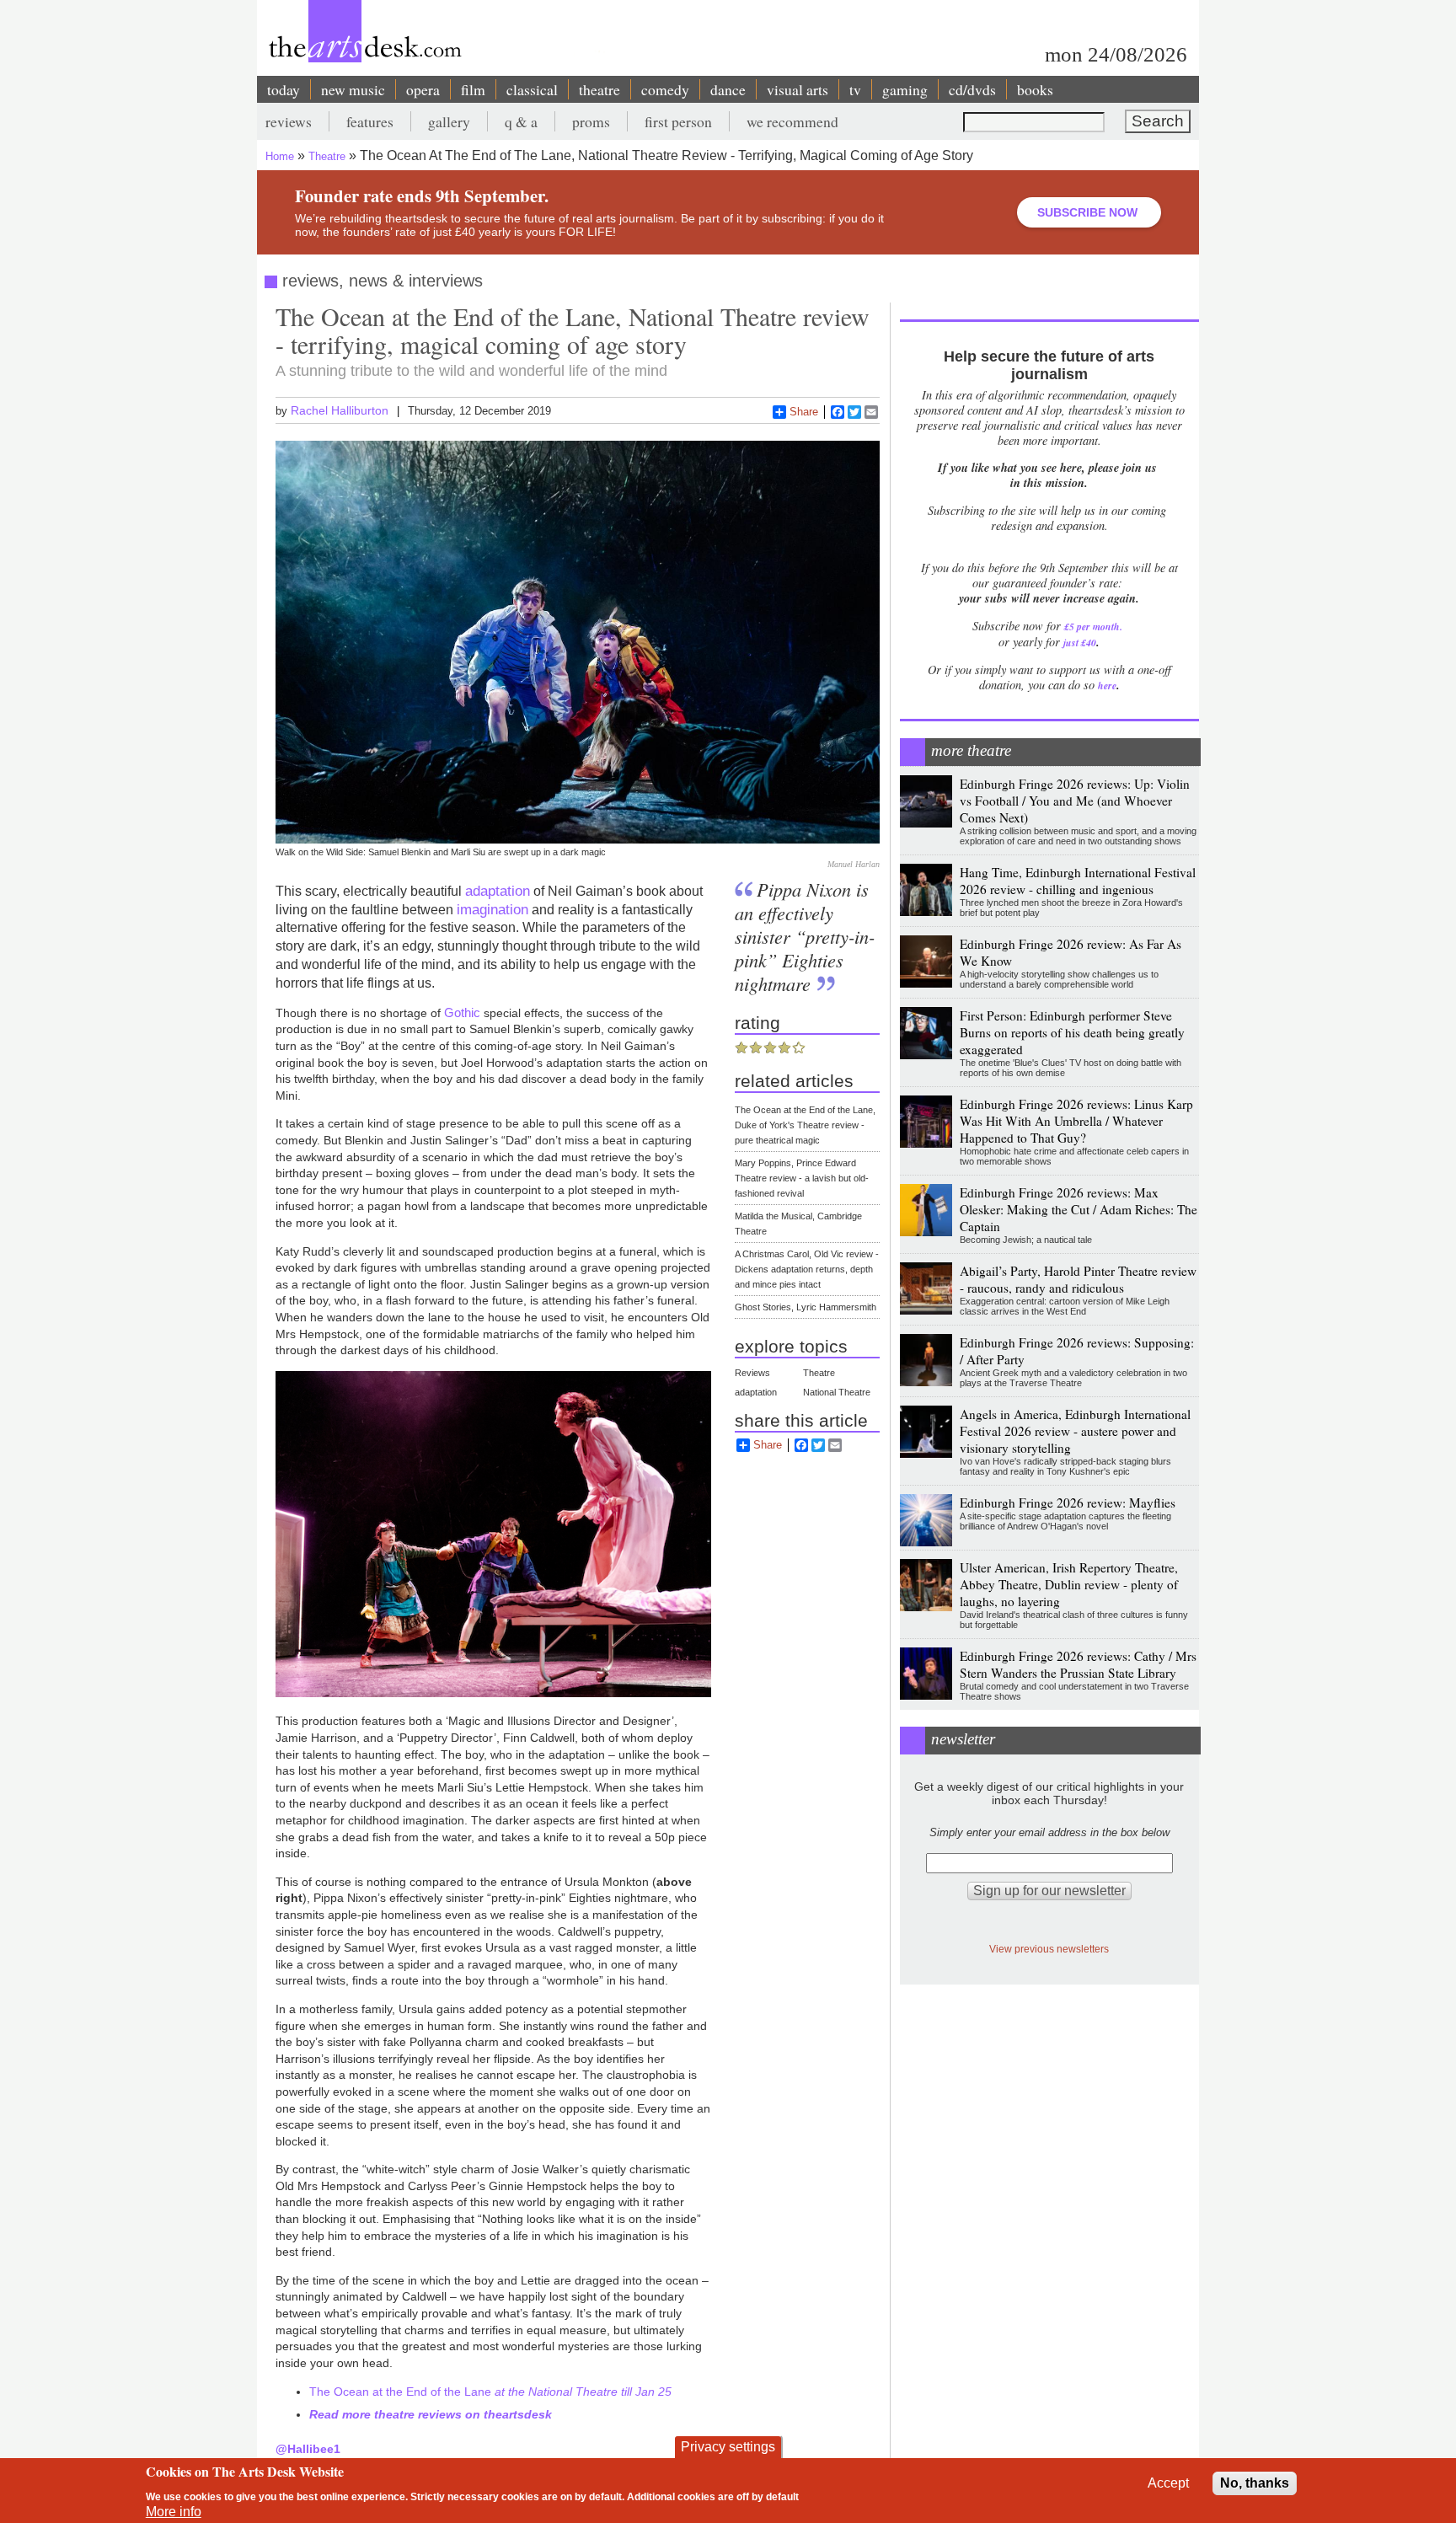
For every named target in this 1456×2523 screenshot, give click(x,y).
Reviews (752, 1373)
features (370, 121)
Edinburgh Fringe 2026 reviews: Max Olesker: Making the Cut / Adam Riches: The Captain (1079, 1209)
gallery (449, 121)
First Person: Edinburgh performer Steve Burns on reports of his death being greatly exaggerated (1072, 1032)
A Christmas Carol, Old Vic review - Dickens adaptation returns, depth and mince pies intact (807, 1269)
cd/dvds (972, 89)
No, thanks (1255, 2483)
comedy (665, 89)
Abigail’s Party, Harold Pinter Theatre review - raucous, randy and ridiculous (1078, 1279)
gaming (905, 89)
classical (532, 89)
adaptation (498, 891)
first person (678, 121)
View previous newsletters (1049, 1949)
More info (174, 2512)
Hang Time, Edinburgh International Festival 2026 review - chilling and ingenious (1078, 881)
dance (728, 89)
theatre (600, 89)
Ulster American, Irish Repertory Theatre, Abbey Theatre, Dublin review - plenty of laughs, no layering (1069, 1584)
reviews (289, 121)
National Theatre (837, 1392)
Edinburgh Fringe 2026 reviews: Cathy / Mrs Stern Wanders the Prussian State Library (1078, 1664)
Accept (1168, 2483)
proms (591, 121)
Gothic (462, 1012)
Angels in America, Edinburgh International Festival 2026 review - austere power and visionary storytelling (1075, 1431)
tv (855, 89)
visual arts (798, 89)
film (473, 89)
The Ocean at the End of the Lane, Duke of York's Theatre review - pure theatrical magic (805, 1125)
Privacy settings (728, 2447)
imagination (492, 909)
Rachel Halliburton (340, 410)
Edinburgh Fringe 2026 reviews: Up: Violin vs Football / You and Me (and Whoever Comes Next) (1075, 801)
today (284, 89)
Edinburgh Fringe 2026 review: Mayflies (1068, 1503)
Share (804, 412)
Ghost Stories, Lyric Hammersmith (806, 1307)
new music (353, 89)
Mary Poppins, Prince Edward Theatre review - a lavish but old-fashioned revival (802, 1178)
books (1035, 89)
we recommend (792, 121)
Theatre (327, 156)
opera (423, 89)
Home (280, 156)
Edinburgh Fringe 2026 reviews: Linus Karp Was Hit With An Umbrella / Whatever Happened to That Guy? (1076, 1121)
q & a (521, 121)
